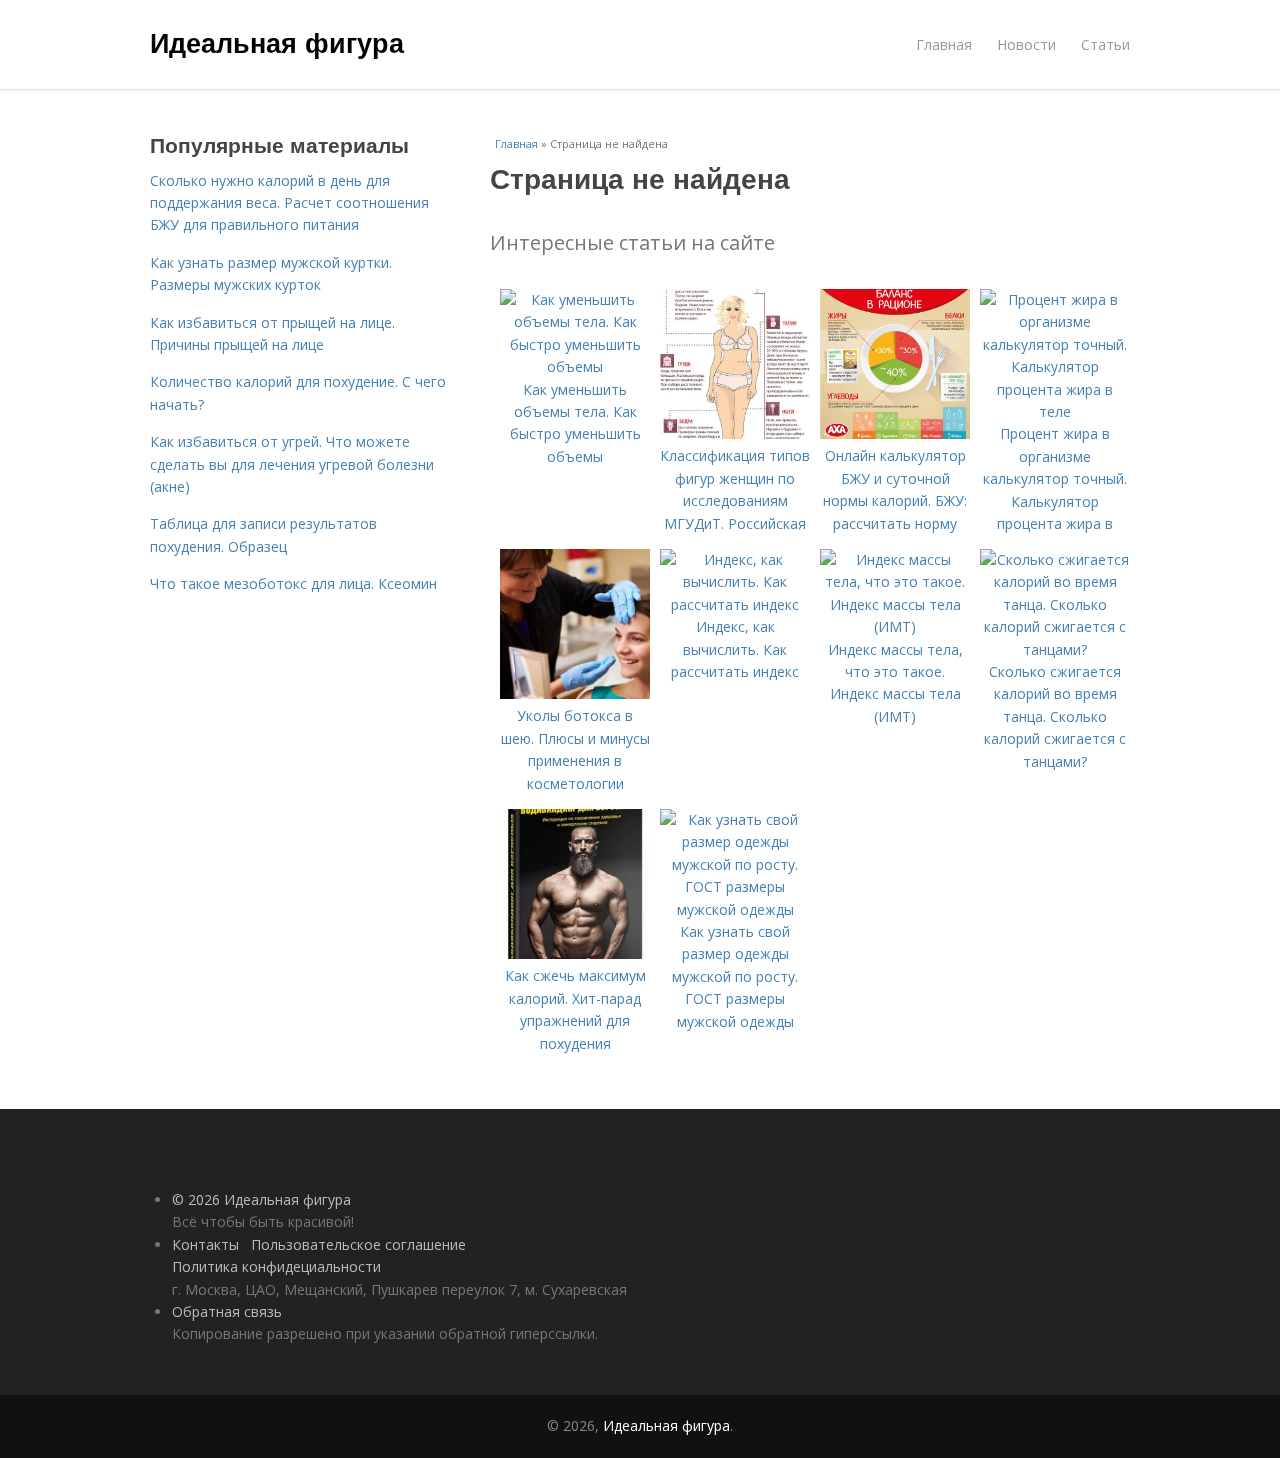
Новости (1026, 44)
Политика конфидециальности (276, 1266)
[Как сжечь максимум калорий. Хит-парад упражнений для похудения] (575, 953)
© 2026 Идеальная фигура (261, 1199)
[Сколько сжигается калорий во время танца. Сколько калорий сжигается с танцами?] (1055, 649)
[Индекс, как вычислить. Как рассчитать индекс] (735, 604)
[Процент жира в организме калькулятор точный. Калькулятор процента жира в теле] (1055, 411)
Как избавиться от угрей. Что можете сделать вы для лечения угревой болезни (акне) (292, 464)
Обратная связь (227, 1311)
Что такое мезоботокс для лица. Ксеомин (293, 583)
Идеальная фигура (277, 42)
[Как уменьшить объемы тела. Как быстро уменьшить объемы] (575, 366)
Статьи (1105, 44)
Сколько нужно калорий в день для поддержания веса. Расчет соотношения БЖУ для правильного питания (289, 203)
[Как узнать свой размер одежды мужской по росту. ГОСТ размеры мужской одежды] (735, 909)
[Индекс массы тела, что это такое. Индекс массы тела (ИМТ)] (895, 626)
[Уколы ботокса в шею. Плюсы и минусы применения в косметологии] (575, 693)
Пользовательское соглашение (358, 1244)
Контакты (205, 1244)
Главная (944, 44)
